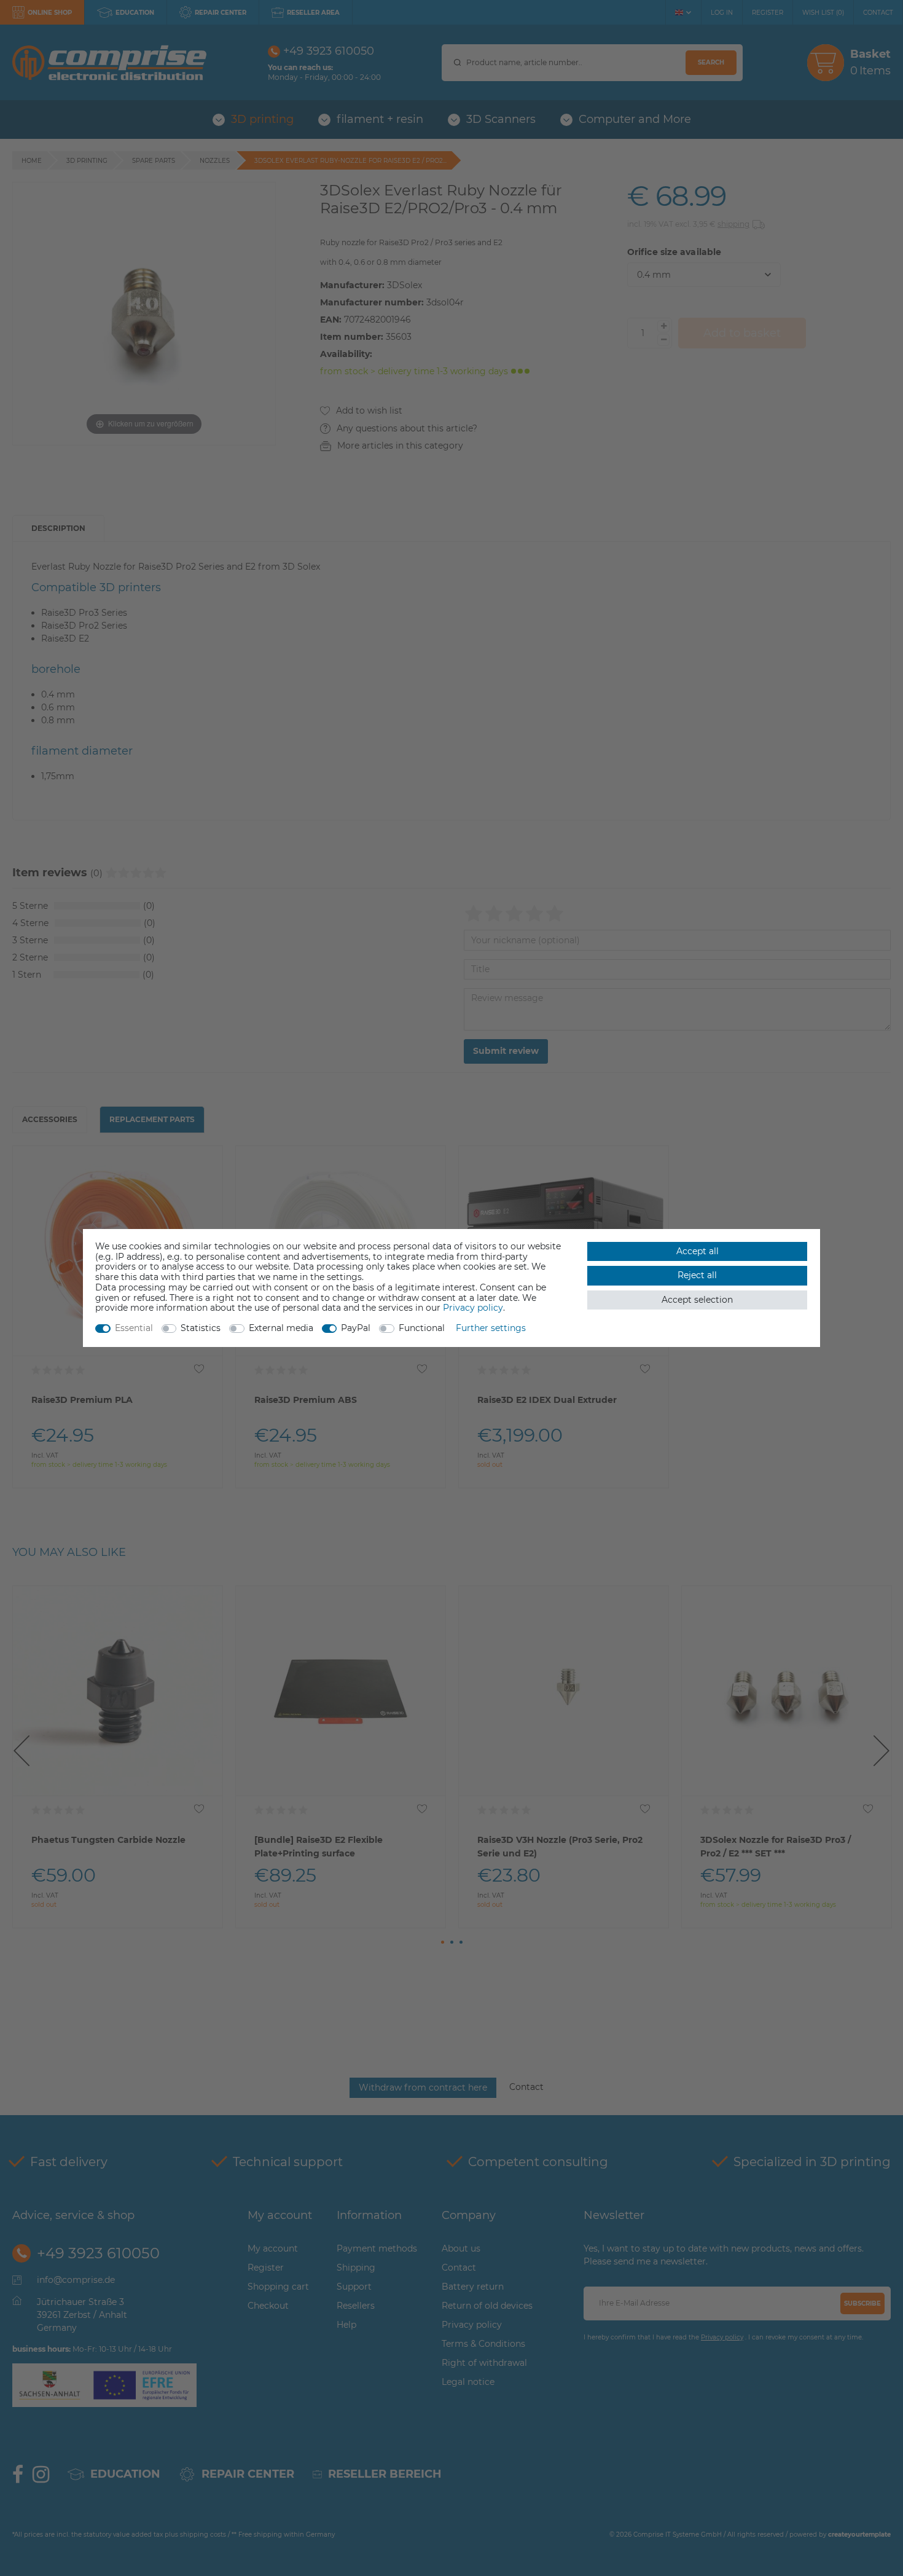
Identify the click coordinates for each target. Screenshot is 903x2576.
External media (281, 1328)
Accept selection (697, 1300)
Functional (422, 1328)
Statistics (201, 1328)
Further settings (491, 1328)
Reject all (697, 1275)
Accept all (698, 1251)
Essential (134, 1328)
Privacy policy (473, 1308)
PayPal (356, 1328)
